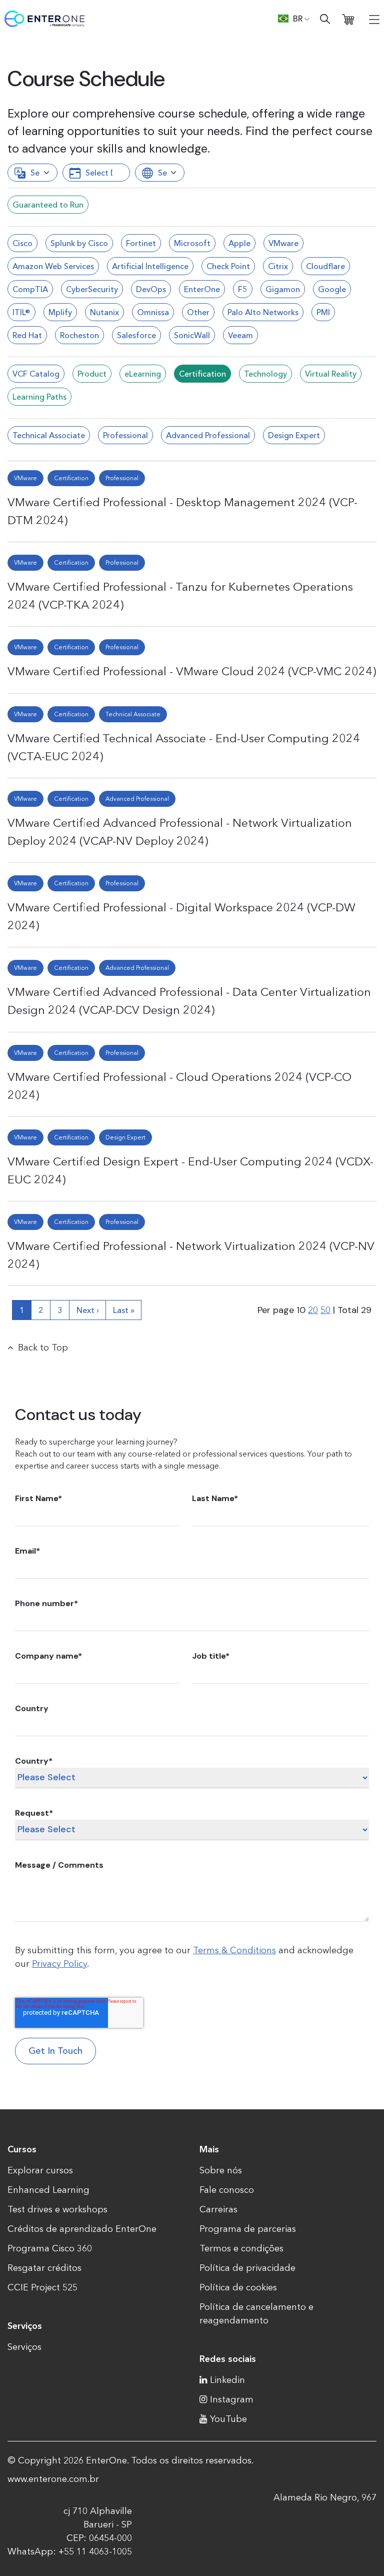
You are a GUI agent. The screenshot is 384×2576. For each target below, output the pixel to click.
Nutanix (104, 312)
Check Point (228, 266)
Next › (88, 1310)
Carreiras (218, 2209)
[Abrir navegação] (374, 19)
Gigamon (283, 289)
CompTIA (30, 289)
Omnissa (153, 312)
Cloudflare (325, 266)
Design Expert (294, 435)
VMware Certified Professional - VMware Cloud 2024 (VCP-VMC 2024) (192, 671)
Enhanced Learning (48, 2190)
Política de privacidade (247, 2268)
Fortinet (141, 243)
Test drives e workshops (57, 2209)
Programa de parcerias (248, 2229)
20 (313, 1310)
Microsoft (192, 243)
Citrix (278, 266)
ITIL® (21, 312)
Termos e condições (241, 2248)
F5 (243, 289)
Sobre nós (221, 2170)
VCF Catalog (36, 374)
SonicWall (192, 335)
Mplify (60, 312)
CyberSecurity (92, 289)
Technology (265, 374)
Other (198, 312)
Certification (202, 374)
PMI (323, 312)
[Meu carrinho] (348, 19)
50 (325, 1310)
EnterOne (202, 289)
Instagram (232, 2399)
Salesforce (136, 335)
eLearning (143, 374)
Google (332, 289)
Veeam (240, 335)
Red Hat (27, 335)
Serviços (24, 2347)
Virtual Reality (331, 374)
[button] (294, 19)
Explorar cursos (40, 2170)
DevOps (151, 289)
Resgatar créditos (44, 2268)
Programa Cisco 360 (50, 2248)
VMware (283, 243)
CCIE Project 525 (42, 2287)
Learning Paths (39, 397)
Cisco (22, 243)
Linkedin (227, 2380)
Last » (124, 1310)
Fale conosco (227, 2190)
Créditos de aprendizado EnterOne (82, 2229)
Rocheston (79, 335)
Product (92, 374)
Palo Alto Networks (263, 312)
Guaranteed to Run (48, 205)
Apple (239, 243)
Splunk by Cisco (79, 243)
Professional (125, 435)
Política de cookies (238, 2287)
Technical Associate (49, 435)
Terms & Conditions (234, 1950)
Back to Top (43, 1348)
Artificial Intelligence (150, 266)
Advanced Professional (208, 435)
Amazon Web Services (53, 266)
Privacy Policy (59, 1964)
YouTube (228, 2419)
